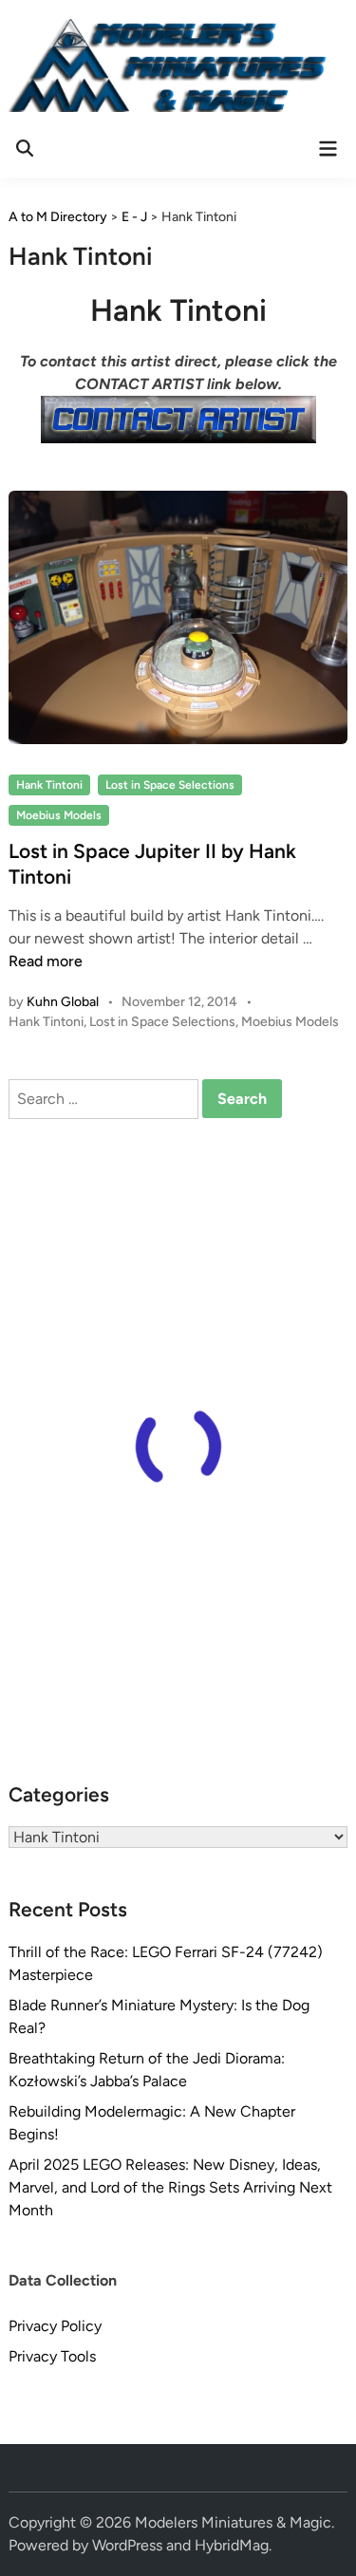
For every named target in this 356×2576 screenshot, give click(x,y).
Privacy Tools (52, 2356)
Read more (46, 961)
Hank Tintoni (49, 785)
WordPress (127, 2545)
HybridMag (232, 2545)
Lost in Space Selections (170, 785)
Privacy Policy (55, 2326)
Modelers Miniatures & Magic (233, 2522)
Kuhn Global (63, 1002)
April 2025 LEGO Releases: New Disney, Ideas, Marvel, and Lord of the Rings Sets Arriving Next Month (170, 2187)
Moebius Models (59, 815)
